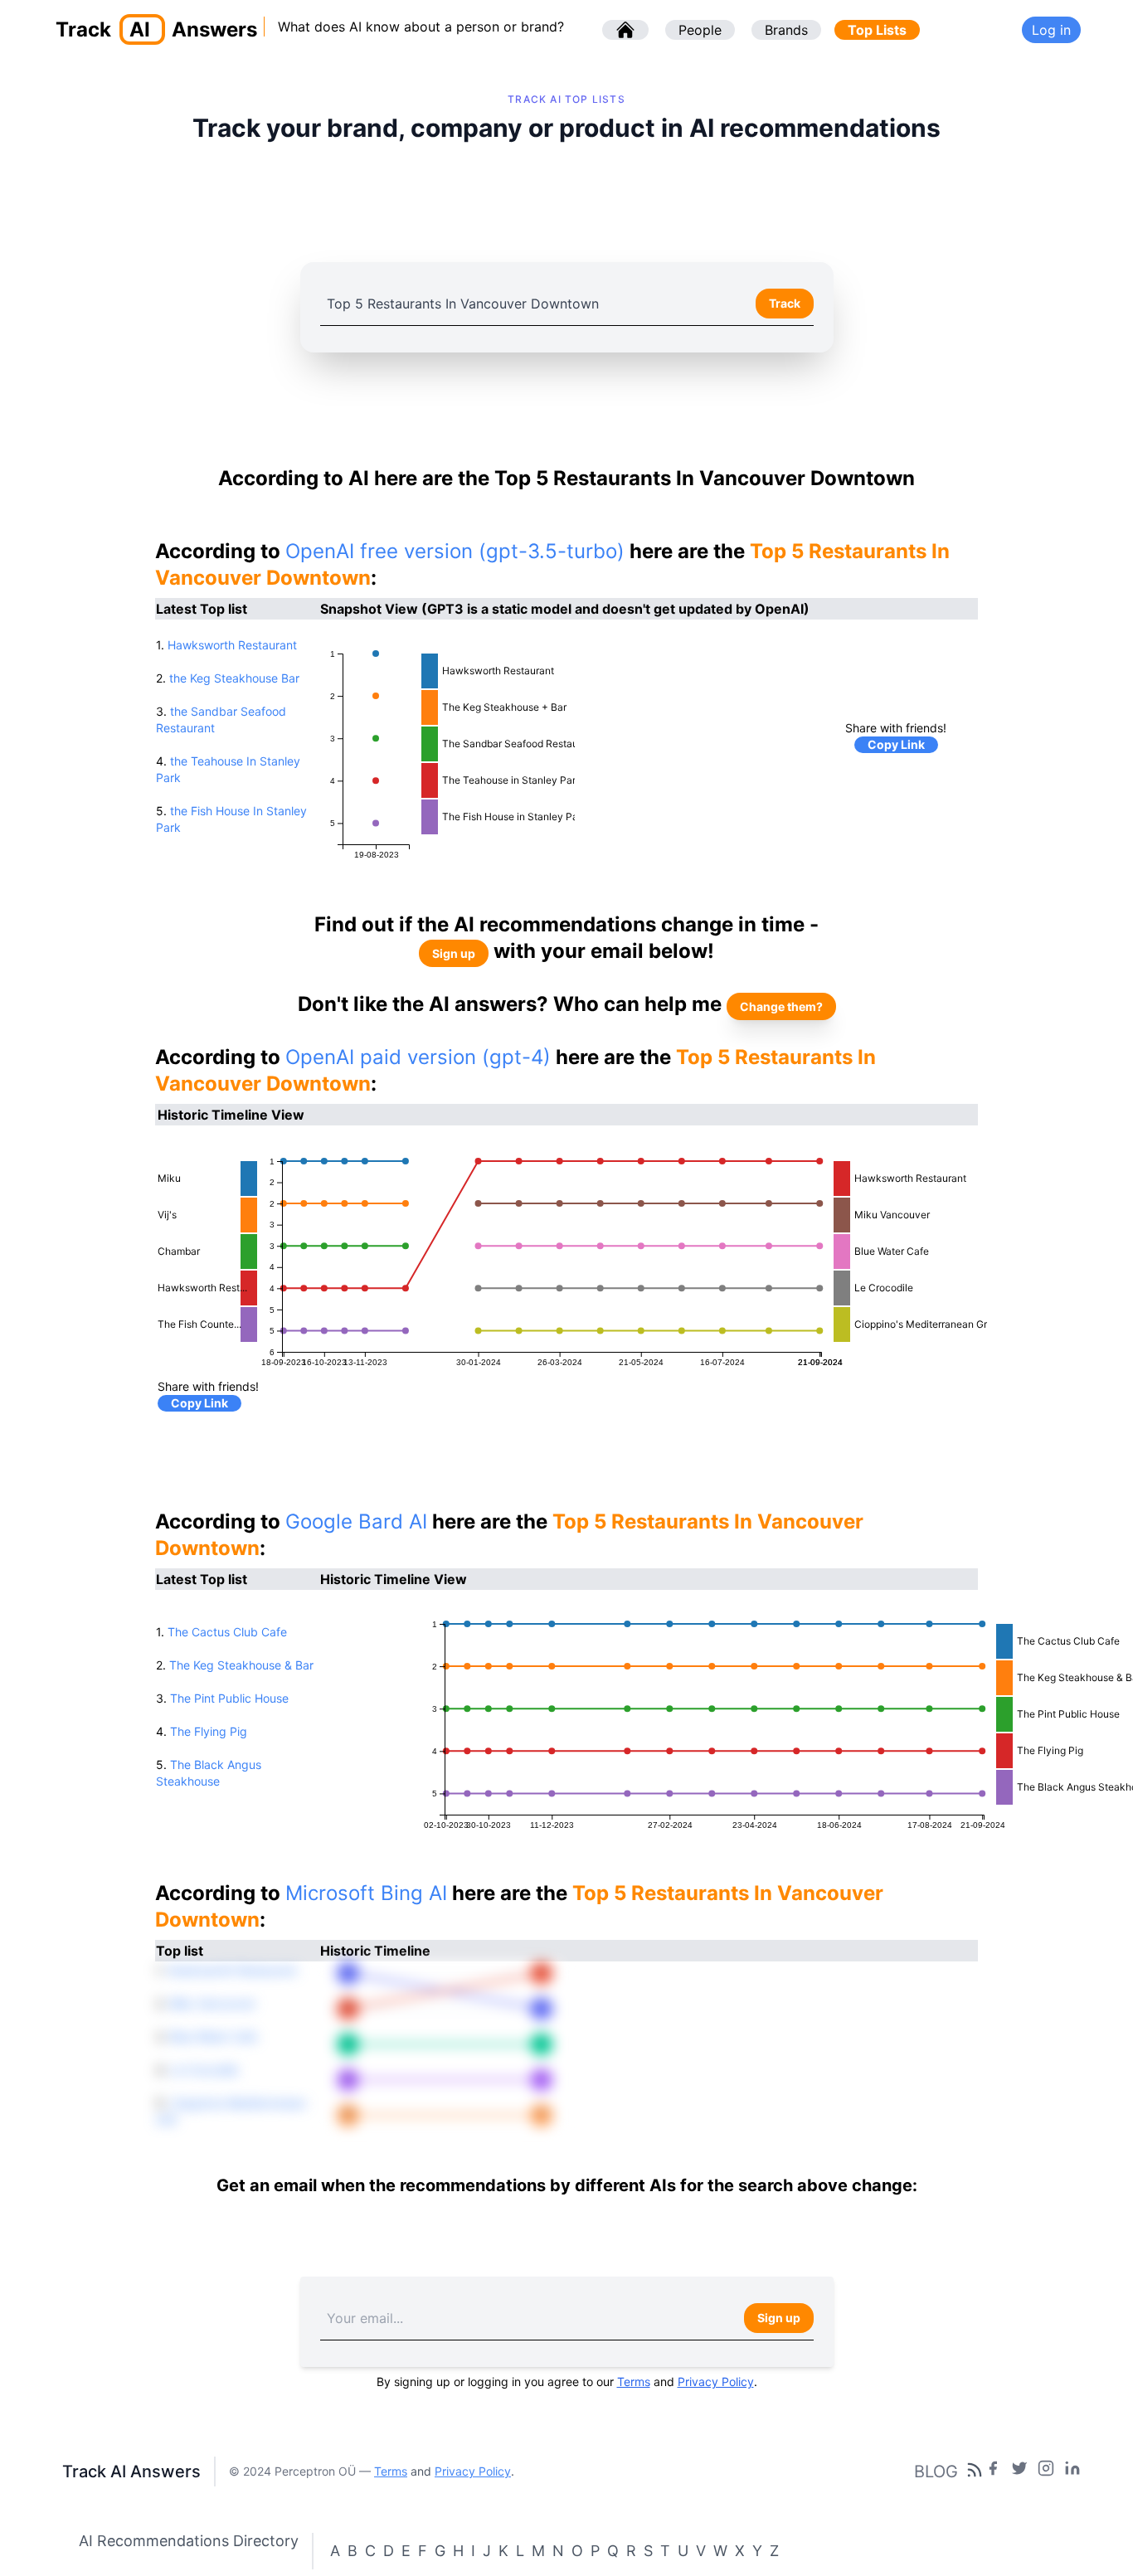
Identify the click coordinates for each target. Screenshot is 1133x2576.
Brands (786, 30)
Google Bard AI (356, 1521)
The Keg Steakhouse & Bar (241, 1665)
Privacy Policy (716, 2382)
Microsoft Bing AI (366, 1893)
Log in (1051, 30)
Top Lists (877, 30)
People (700, 30)
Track (785, 303)
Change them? (781, 1006)
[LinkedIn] (1072, 2472)
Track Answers (156, 29)
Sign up (454, 953)
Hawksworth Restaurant (232, 645)
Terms (634, 2382)
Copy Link (896, 744)
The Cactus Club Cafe (227, 1632)
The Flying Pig (209, 1731)
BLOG (936, 2472)
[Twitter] (1019, 2472)
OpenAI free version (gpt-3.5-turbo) (455, 551)
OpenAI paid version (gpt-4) (418, 1057)
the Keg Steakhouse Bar (234, 678)
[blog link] (1046, 2472)
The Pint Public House (229, 1698)
